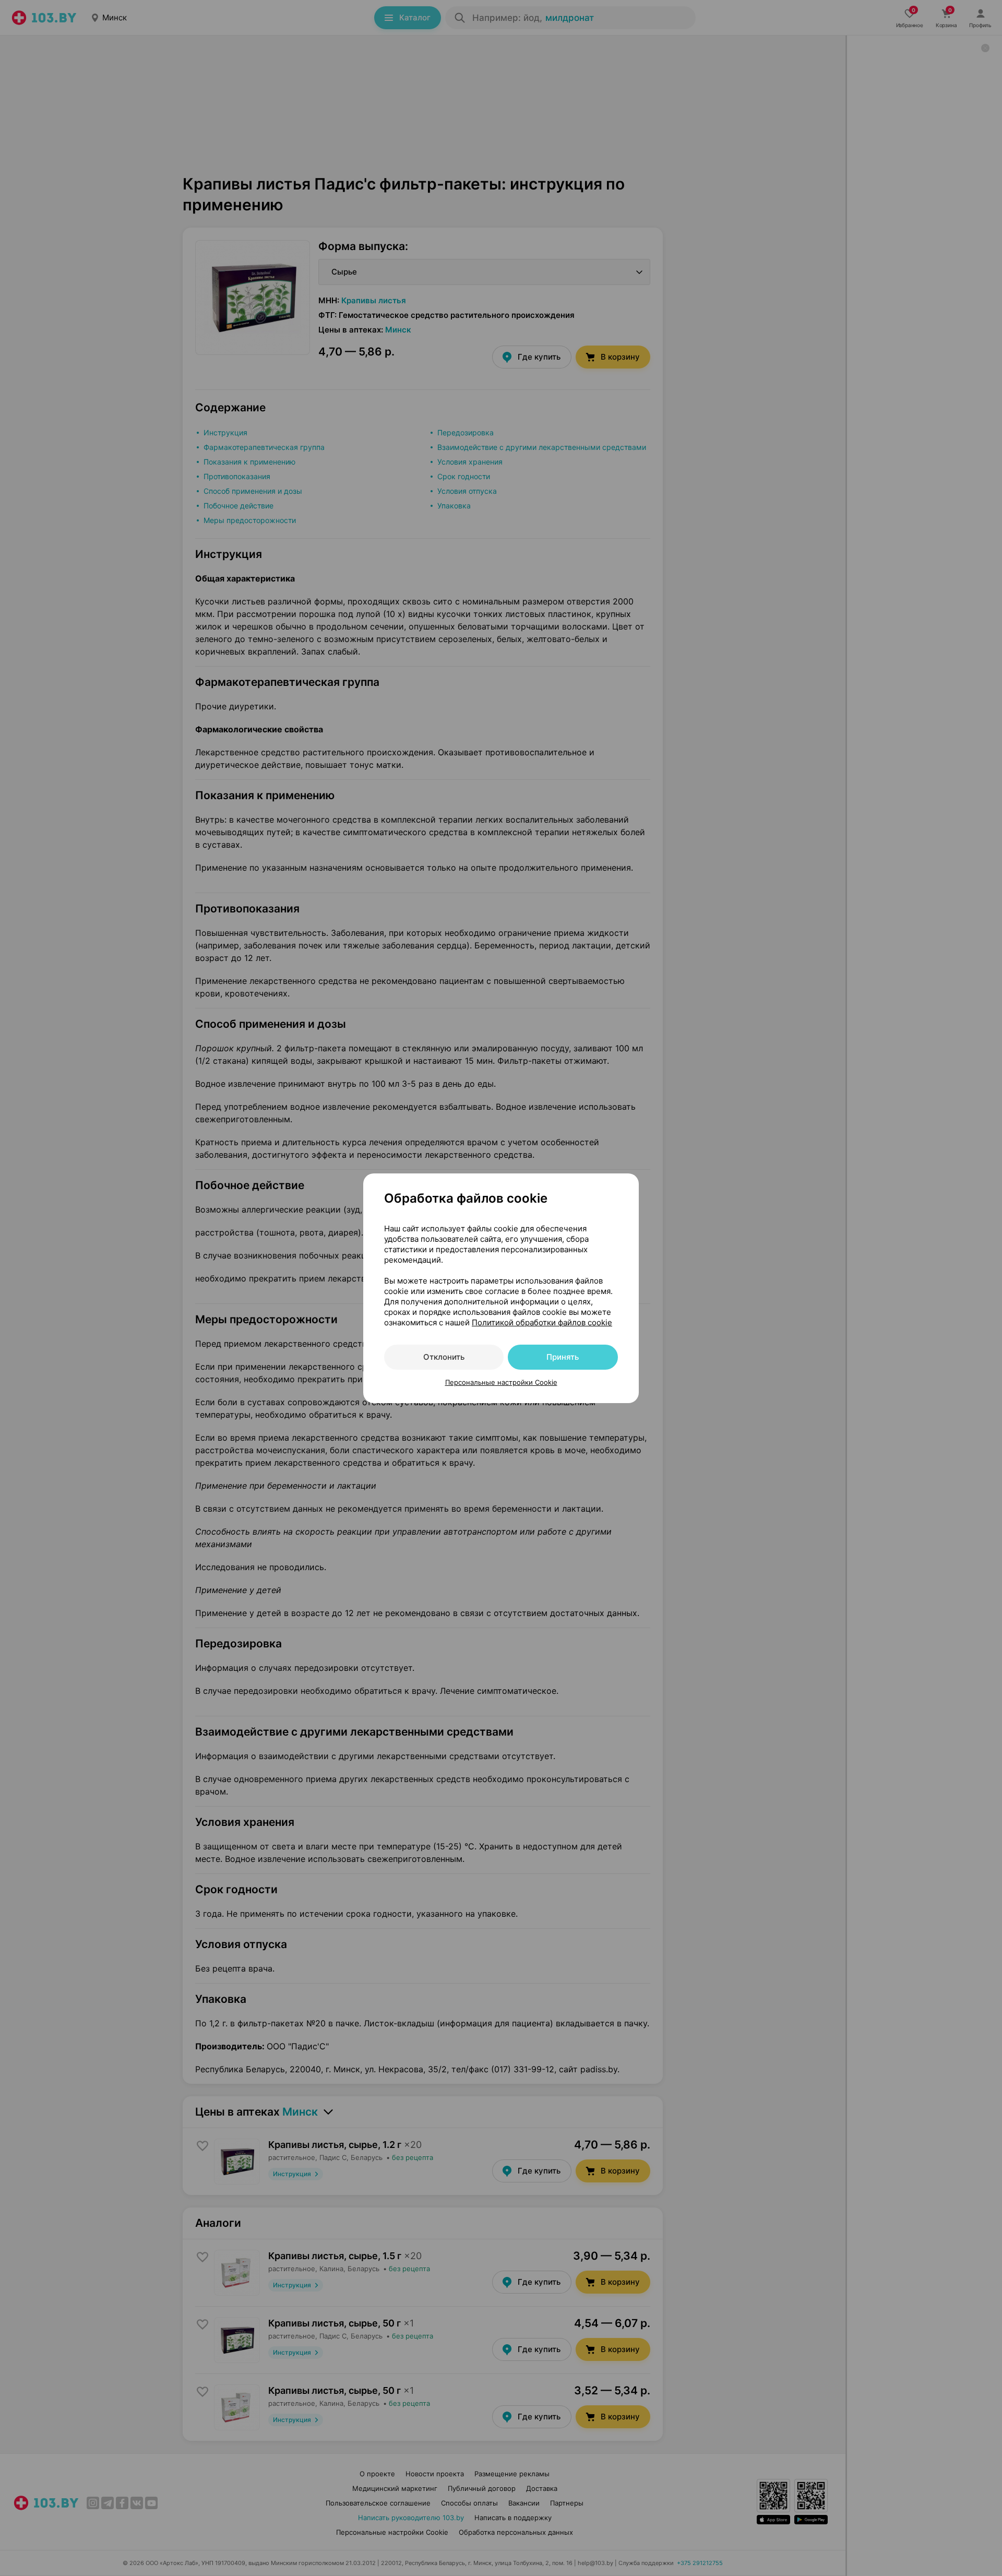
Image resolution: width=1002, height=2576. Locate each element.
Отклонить (444, 1357)
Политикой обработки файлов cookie (542, 1322)
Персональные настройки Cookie (501, 1382)
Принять (563, 1357)
